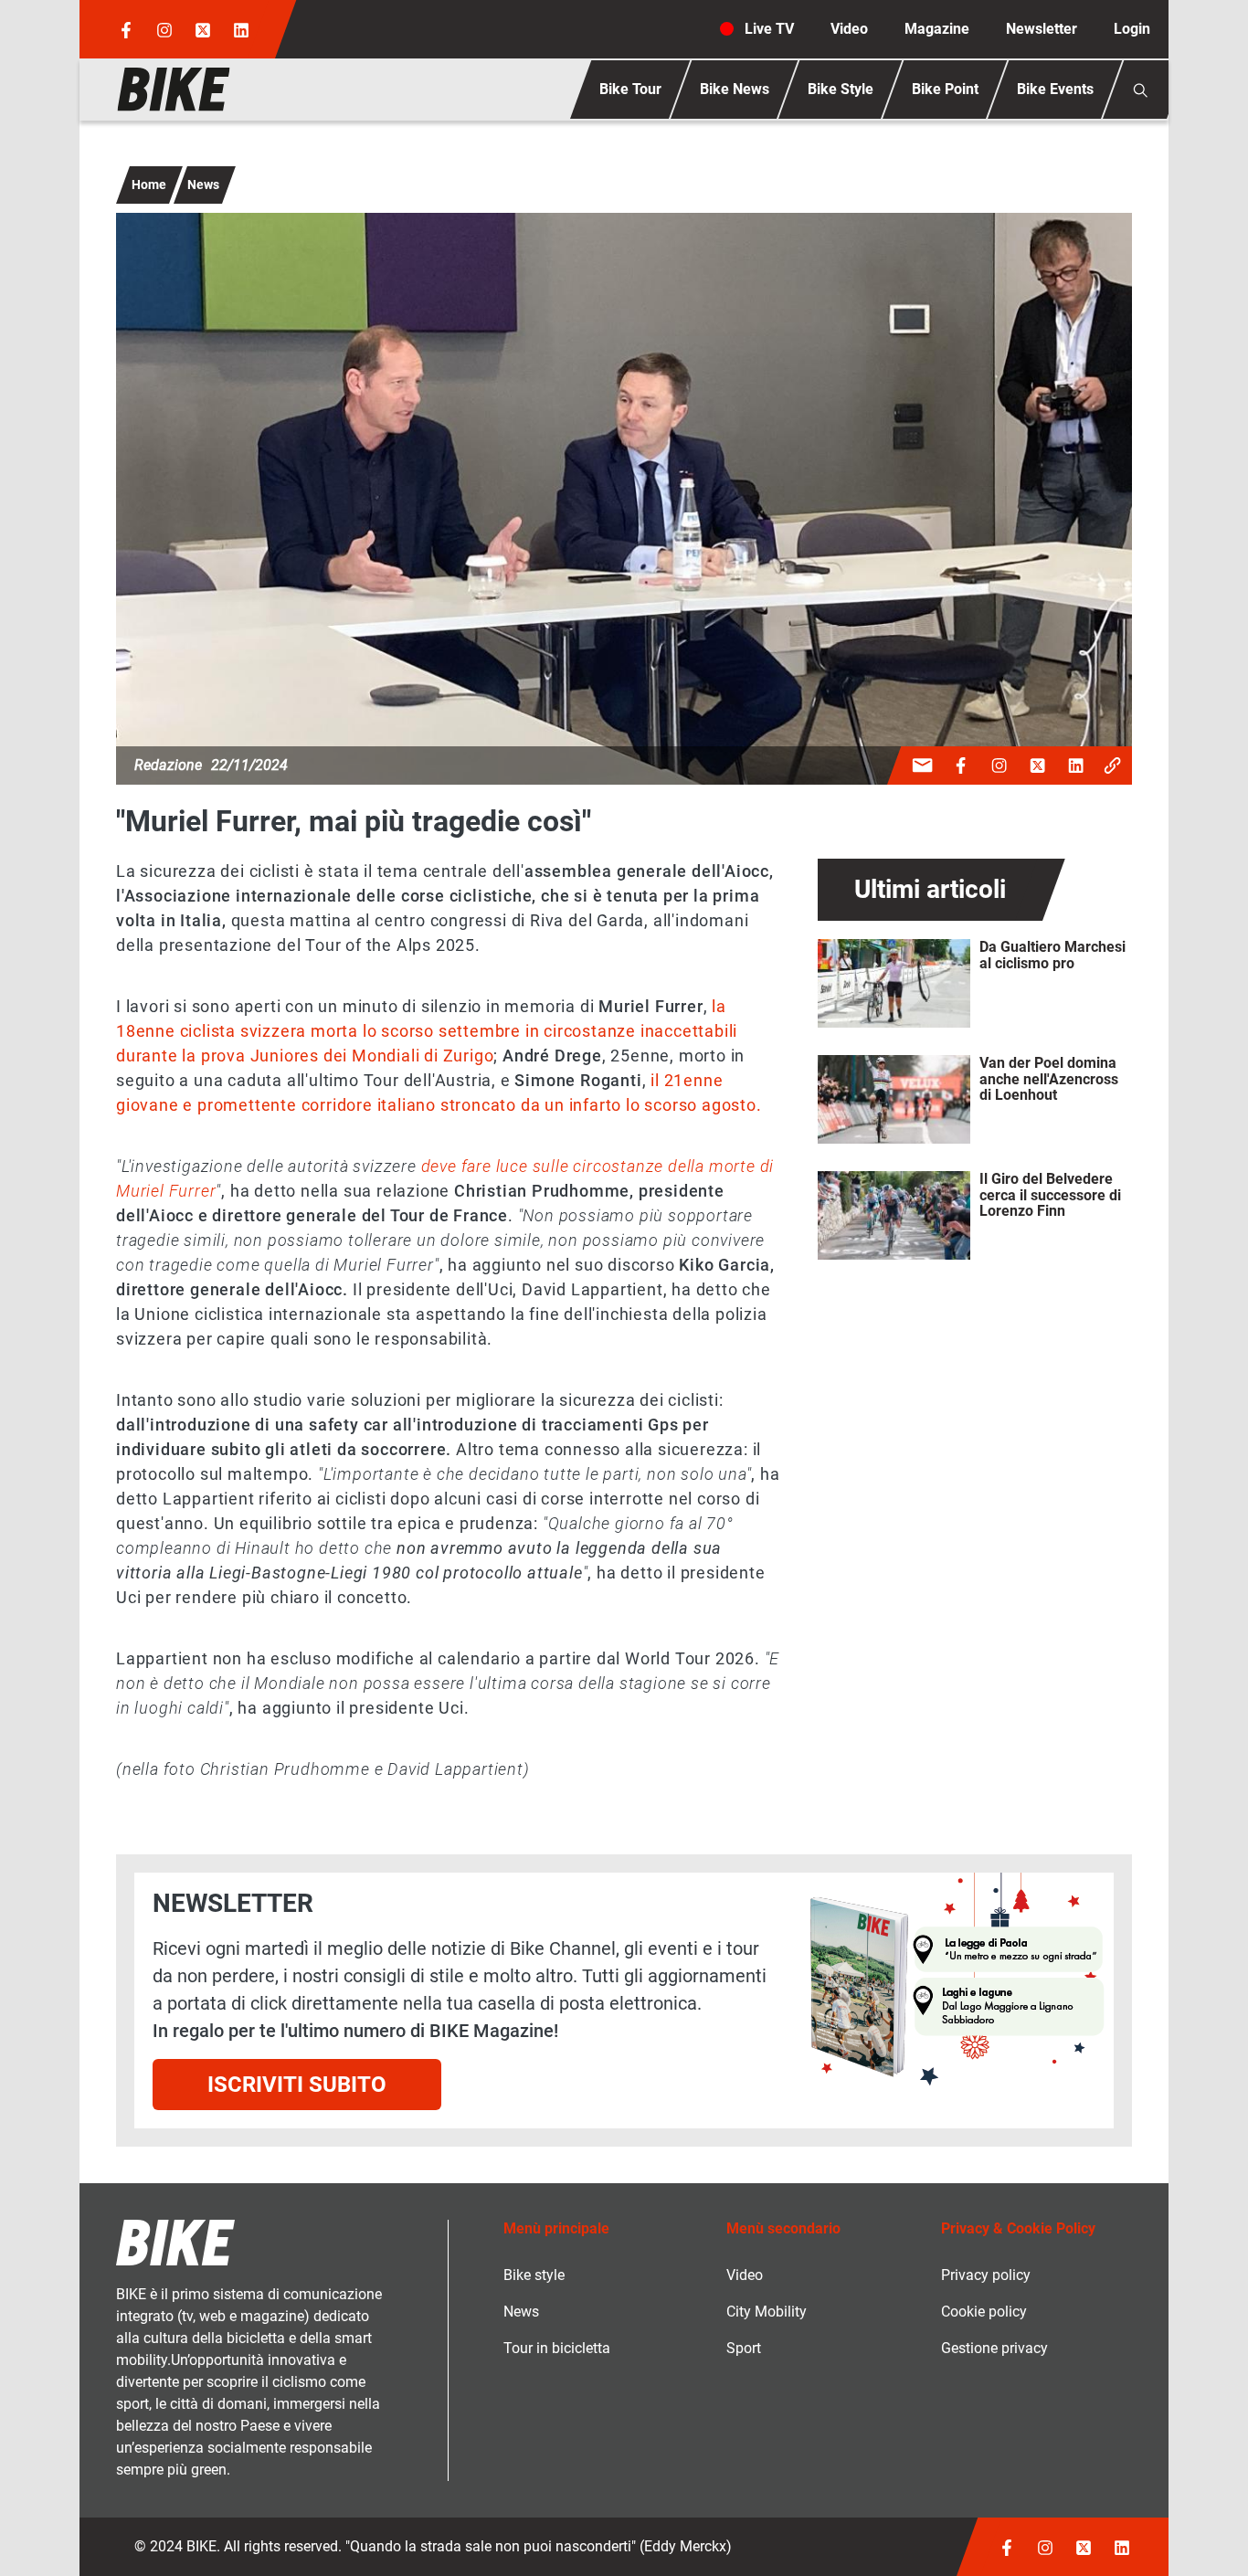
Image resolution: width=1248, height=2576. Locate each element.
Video (849, 29)
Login (1132, 29)
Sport (744, 2348)
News (203, 185)
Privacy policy (986, 2275)
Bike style (534, 2275)
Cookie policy (984, 2312)
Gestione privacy (994, 2348)
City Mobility (767, 2312)
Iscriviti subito (297, 2085)
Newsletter (1042, 29)
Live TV (769, 29)
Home (149, 185)
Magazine (937, 29)
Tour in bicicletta (557, 2348)
